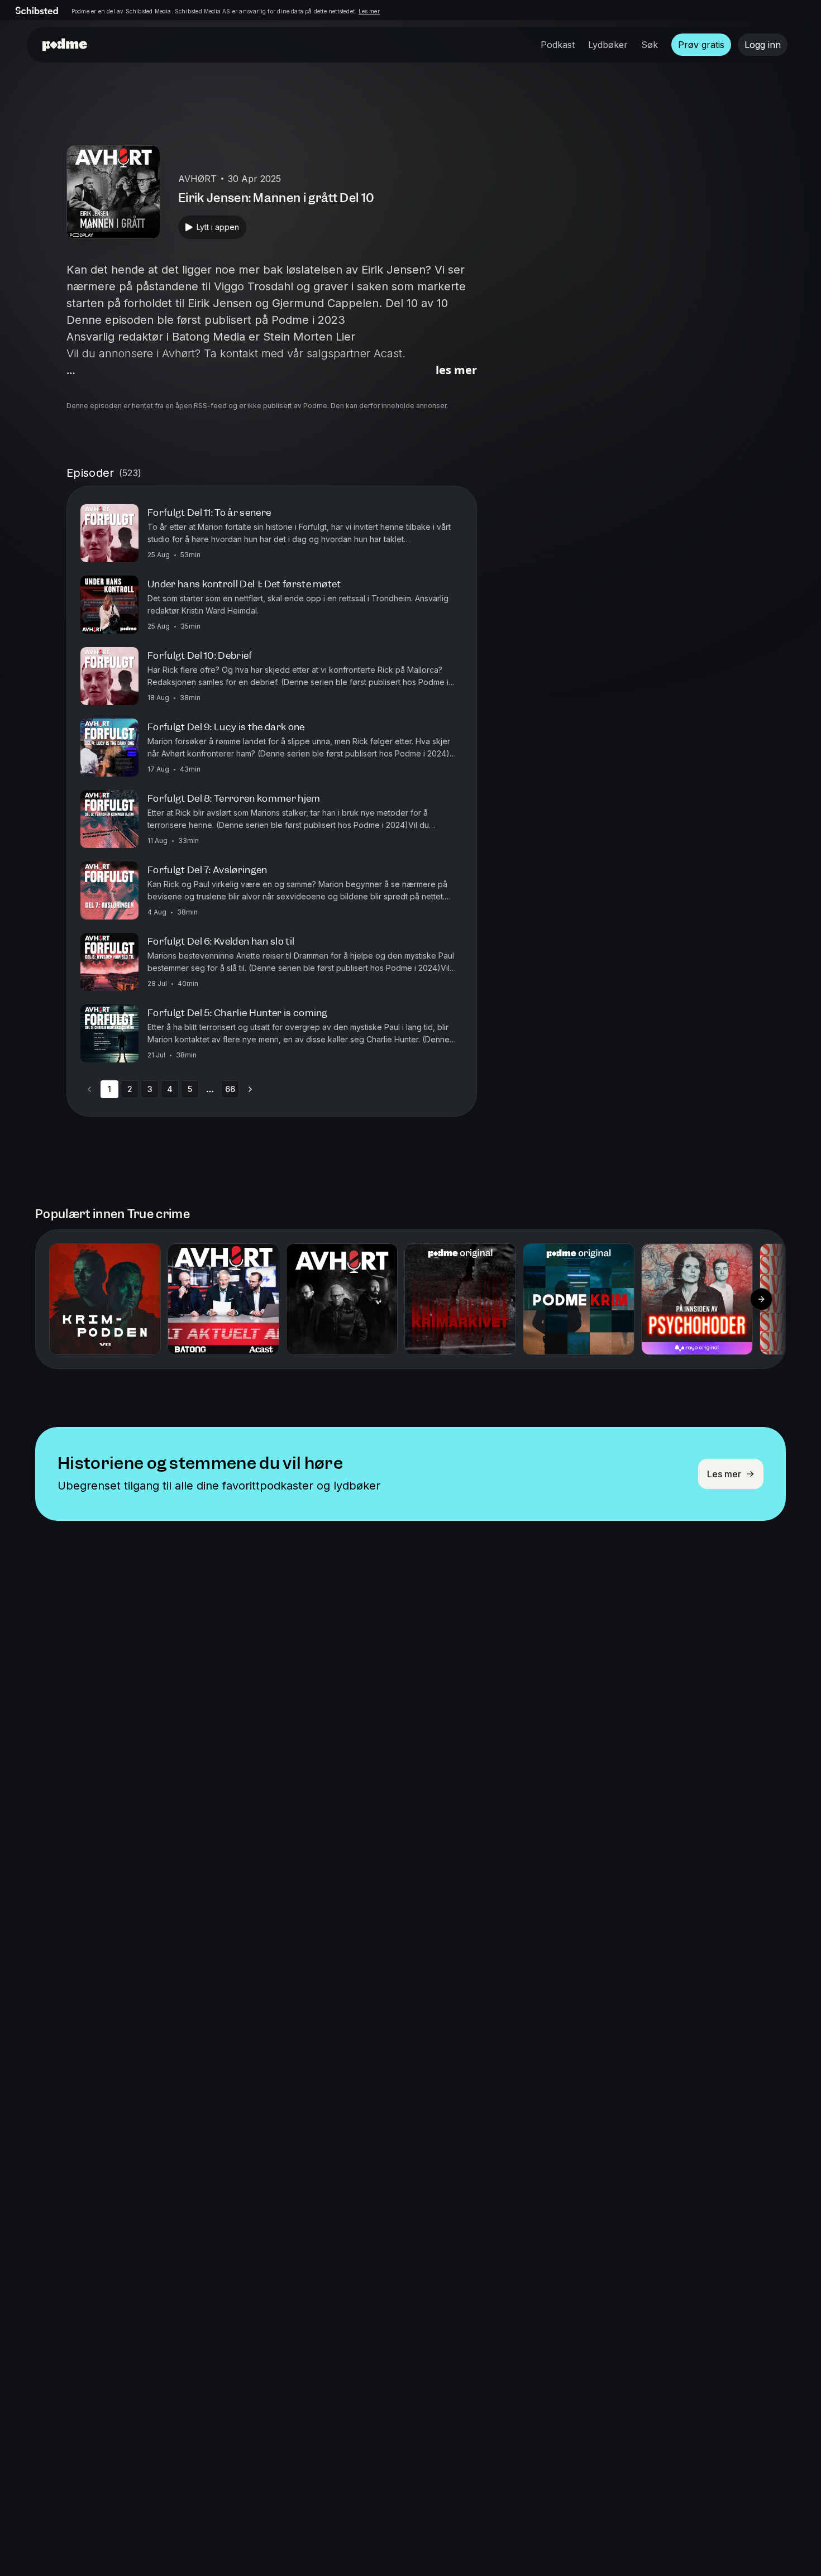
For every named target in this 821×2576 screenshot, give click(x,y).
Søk (650, 45)
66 (230, 1089)
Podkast (558, 45)
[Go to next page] (250, 1089)
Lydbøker (608, 45)
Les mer (369, 11)
